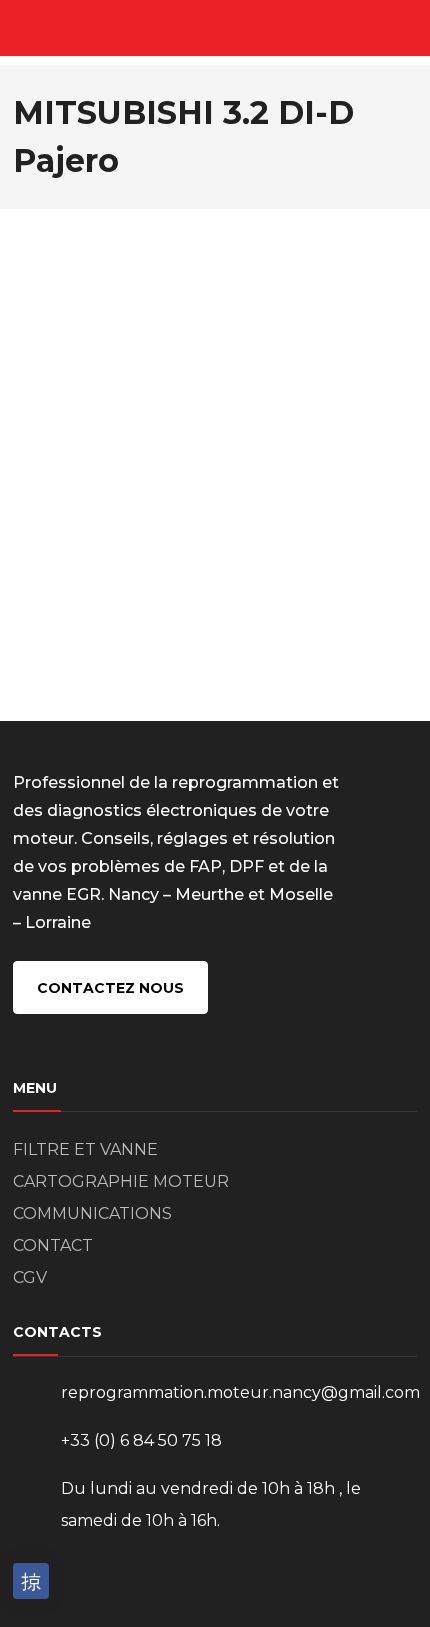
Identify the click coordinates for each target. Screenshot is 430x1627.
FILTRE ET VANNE (85, 1149)
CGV (30, 1277)
